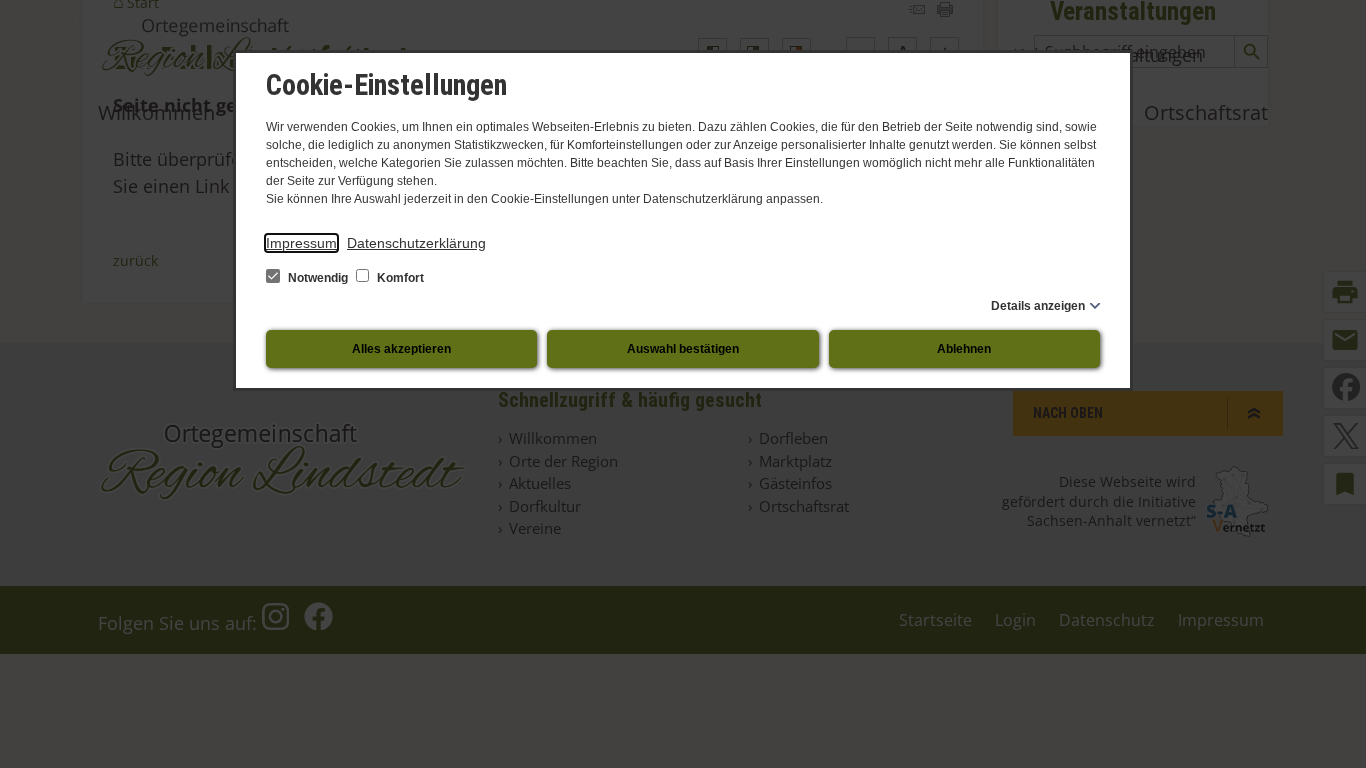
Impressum (301, 243)
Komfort (399, 278)
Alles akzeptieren (401, 349)
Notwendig (318, 278)
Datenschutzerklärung (416, 243)
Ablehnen (964, 349)
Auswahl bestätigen (683, 349)
